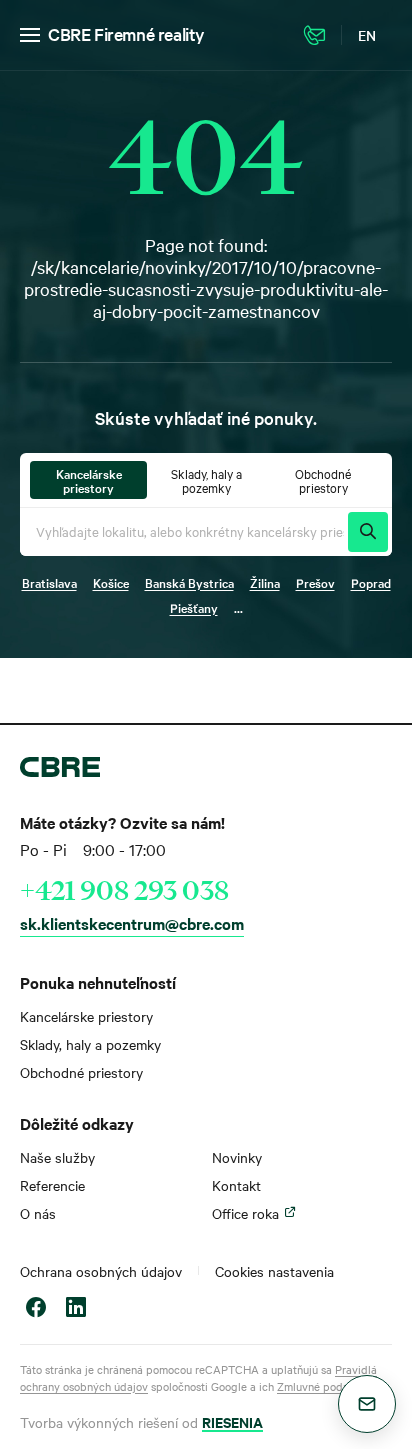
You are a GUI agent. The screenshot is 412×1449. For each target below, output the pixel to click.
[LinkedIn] (76, 1309)
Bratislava (49, 582)
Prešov (315, 582)
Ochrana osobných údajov (101, 1271)
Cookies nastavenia (274, 1271)
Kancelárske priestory (86, 1016)
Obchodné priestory (81, 1072)
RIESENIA (232, 1421)
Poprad (371, 582)
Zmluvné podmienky (327, 1386)
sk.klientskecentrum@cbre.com (132, 923)
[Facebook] (36, 1309)
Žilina (265, 582)
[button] (367, 1404)
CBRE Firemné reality (126, 33)
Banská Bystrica (189, 582)
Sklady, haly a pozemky (90, 1044)
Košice (111, 582)
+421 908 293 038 (124, 890)
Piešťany (194, 607)
